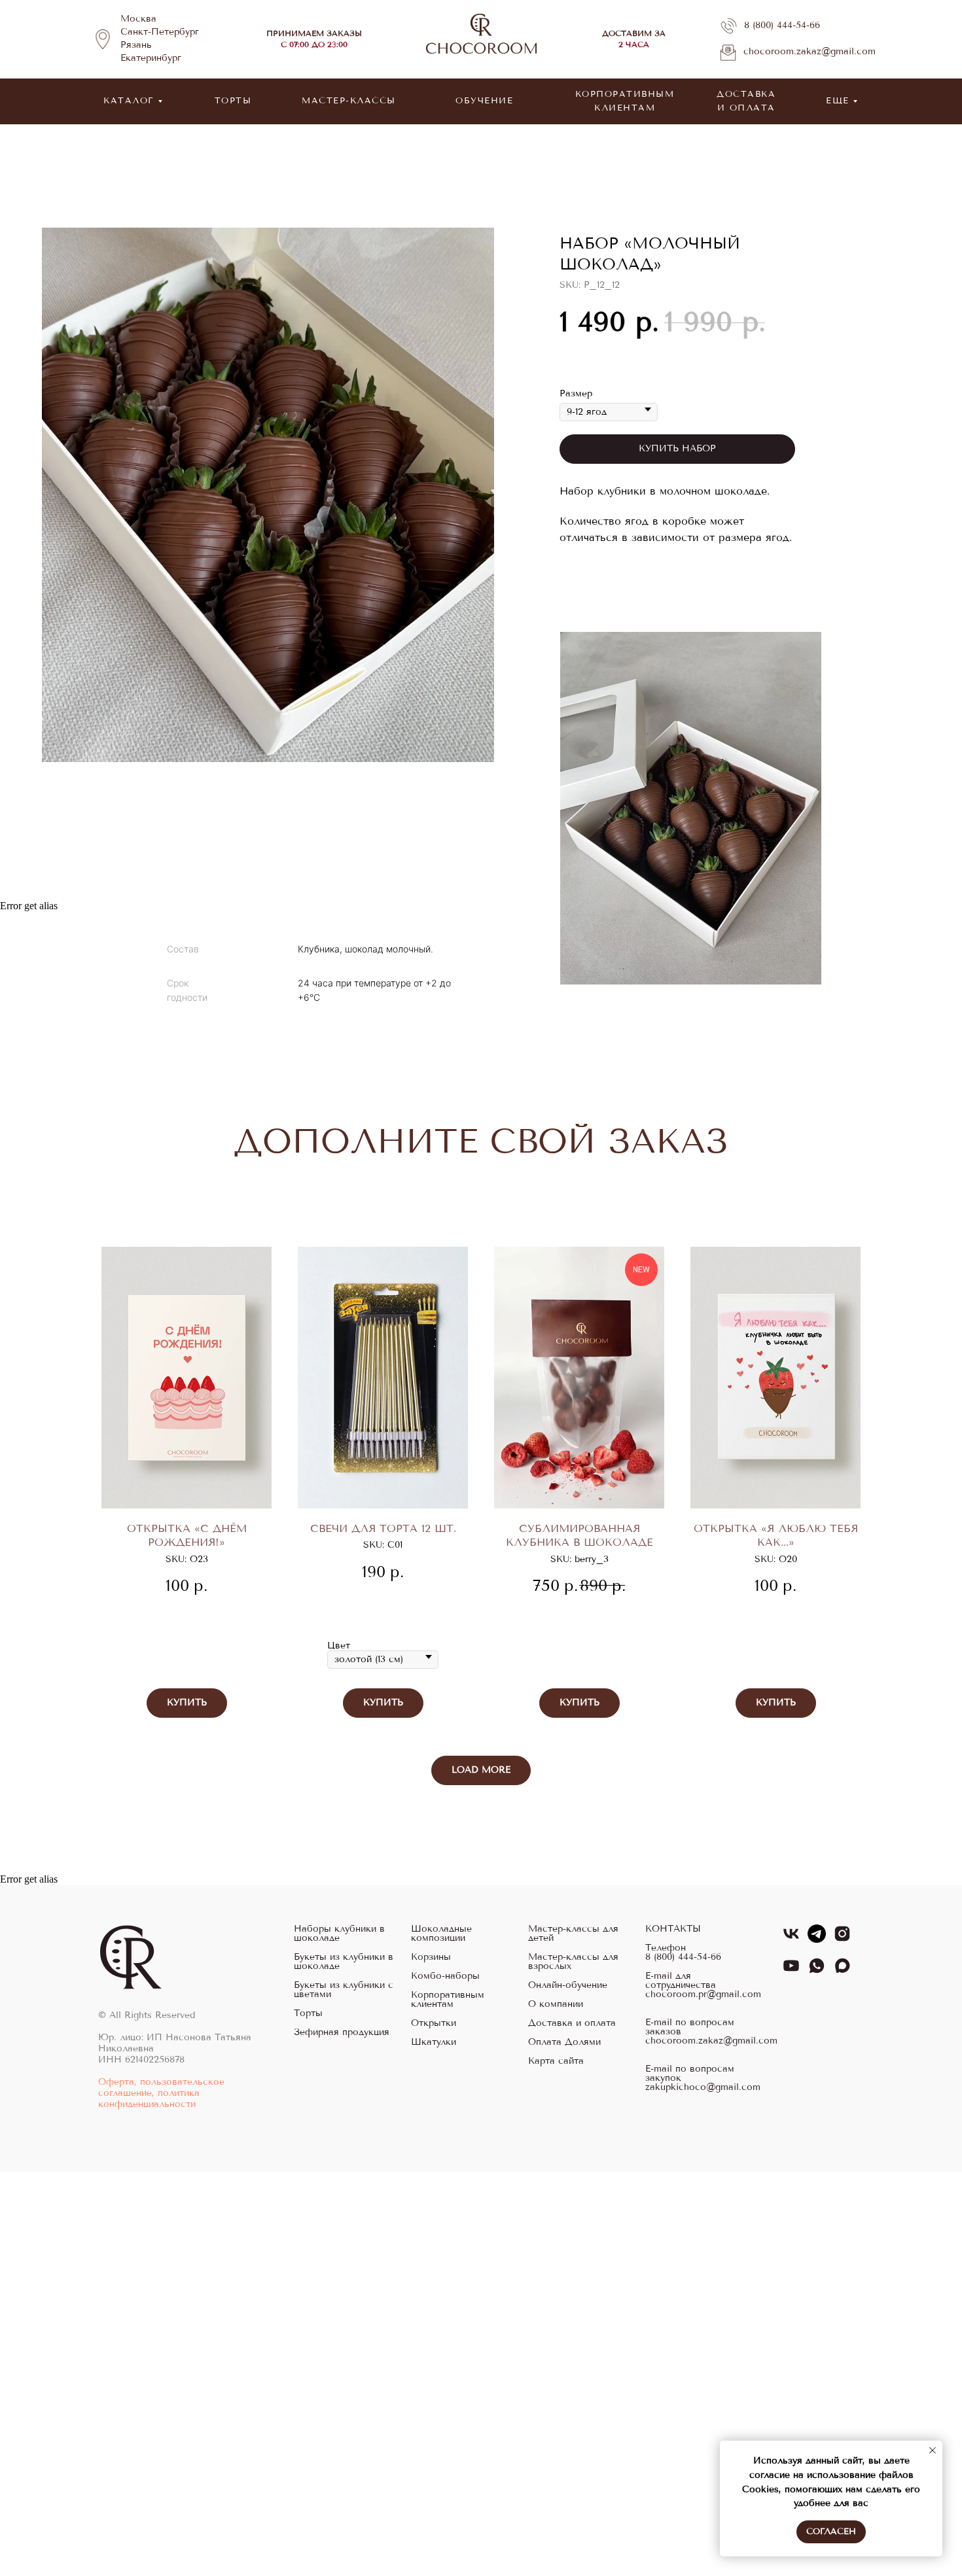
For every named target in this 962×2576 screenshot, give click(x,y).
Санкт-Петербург (160, 32)
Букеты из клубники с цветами (344, 1990)
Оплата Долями (564, 2042)
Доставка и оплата (572, 2023)
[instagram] (842, 1939)
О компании (556, 2004)
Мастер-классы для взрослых (573, 1962)
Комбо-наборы (445, 1976)
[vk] (791, 1939)
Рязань (136, 45)
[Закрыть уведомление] (933, 2450)
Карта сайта (556, 2061)
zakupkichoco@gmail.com (703, 2087)
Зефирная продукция (342, 2032)
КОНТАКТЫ (673, 1929)
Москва (138, 19)
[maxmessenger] (842, 1971)
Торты (308, 2013)
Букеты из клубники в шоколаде (344, 1962)
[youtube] (791, 1971)
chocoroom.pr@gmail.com (703, 1994)
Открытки (434, 2023)
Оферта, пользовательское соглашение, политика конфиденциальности (161, 2093)
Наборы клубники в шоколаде (339, 1934)
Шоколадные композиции (441, 1934)
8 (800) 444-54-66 (782, 25)
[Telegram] (817, 1939)
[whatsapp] (817, 1971)
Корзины (431, 1957)
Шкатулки (434, 2042)
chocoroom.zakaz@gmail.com (810, 51)
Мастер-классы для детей (573, 1934)
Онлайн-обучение (568, 1985)
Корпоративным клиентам (448, 2000)
